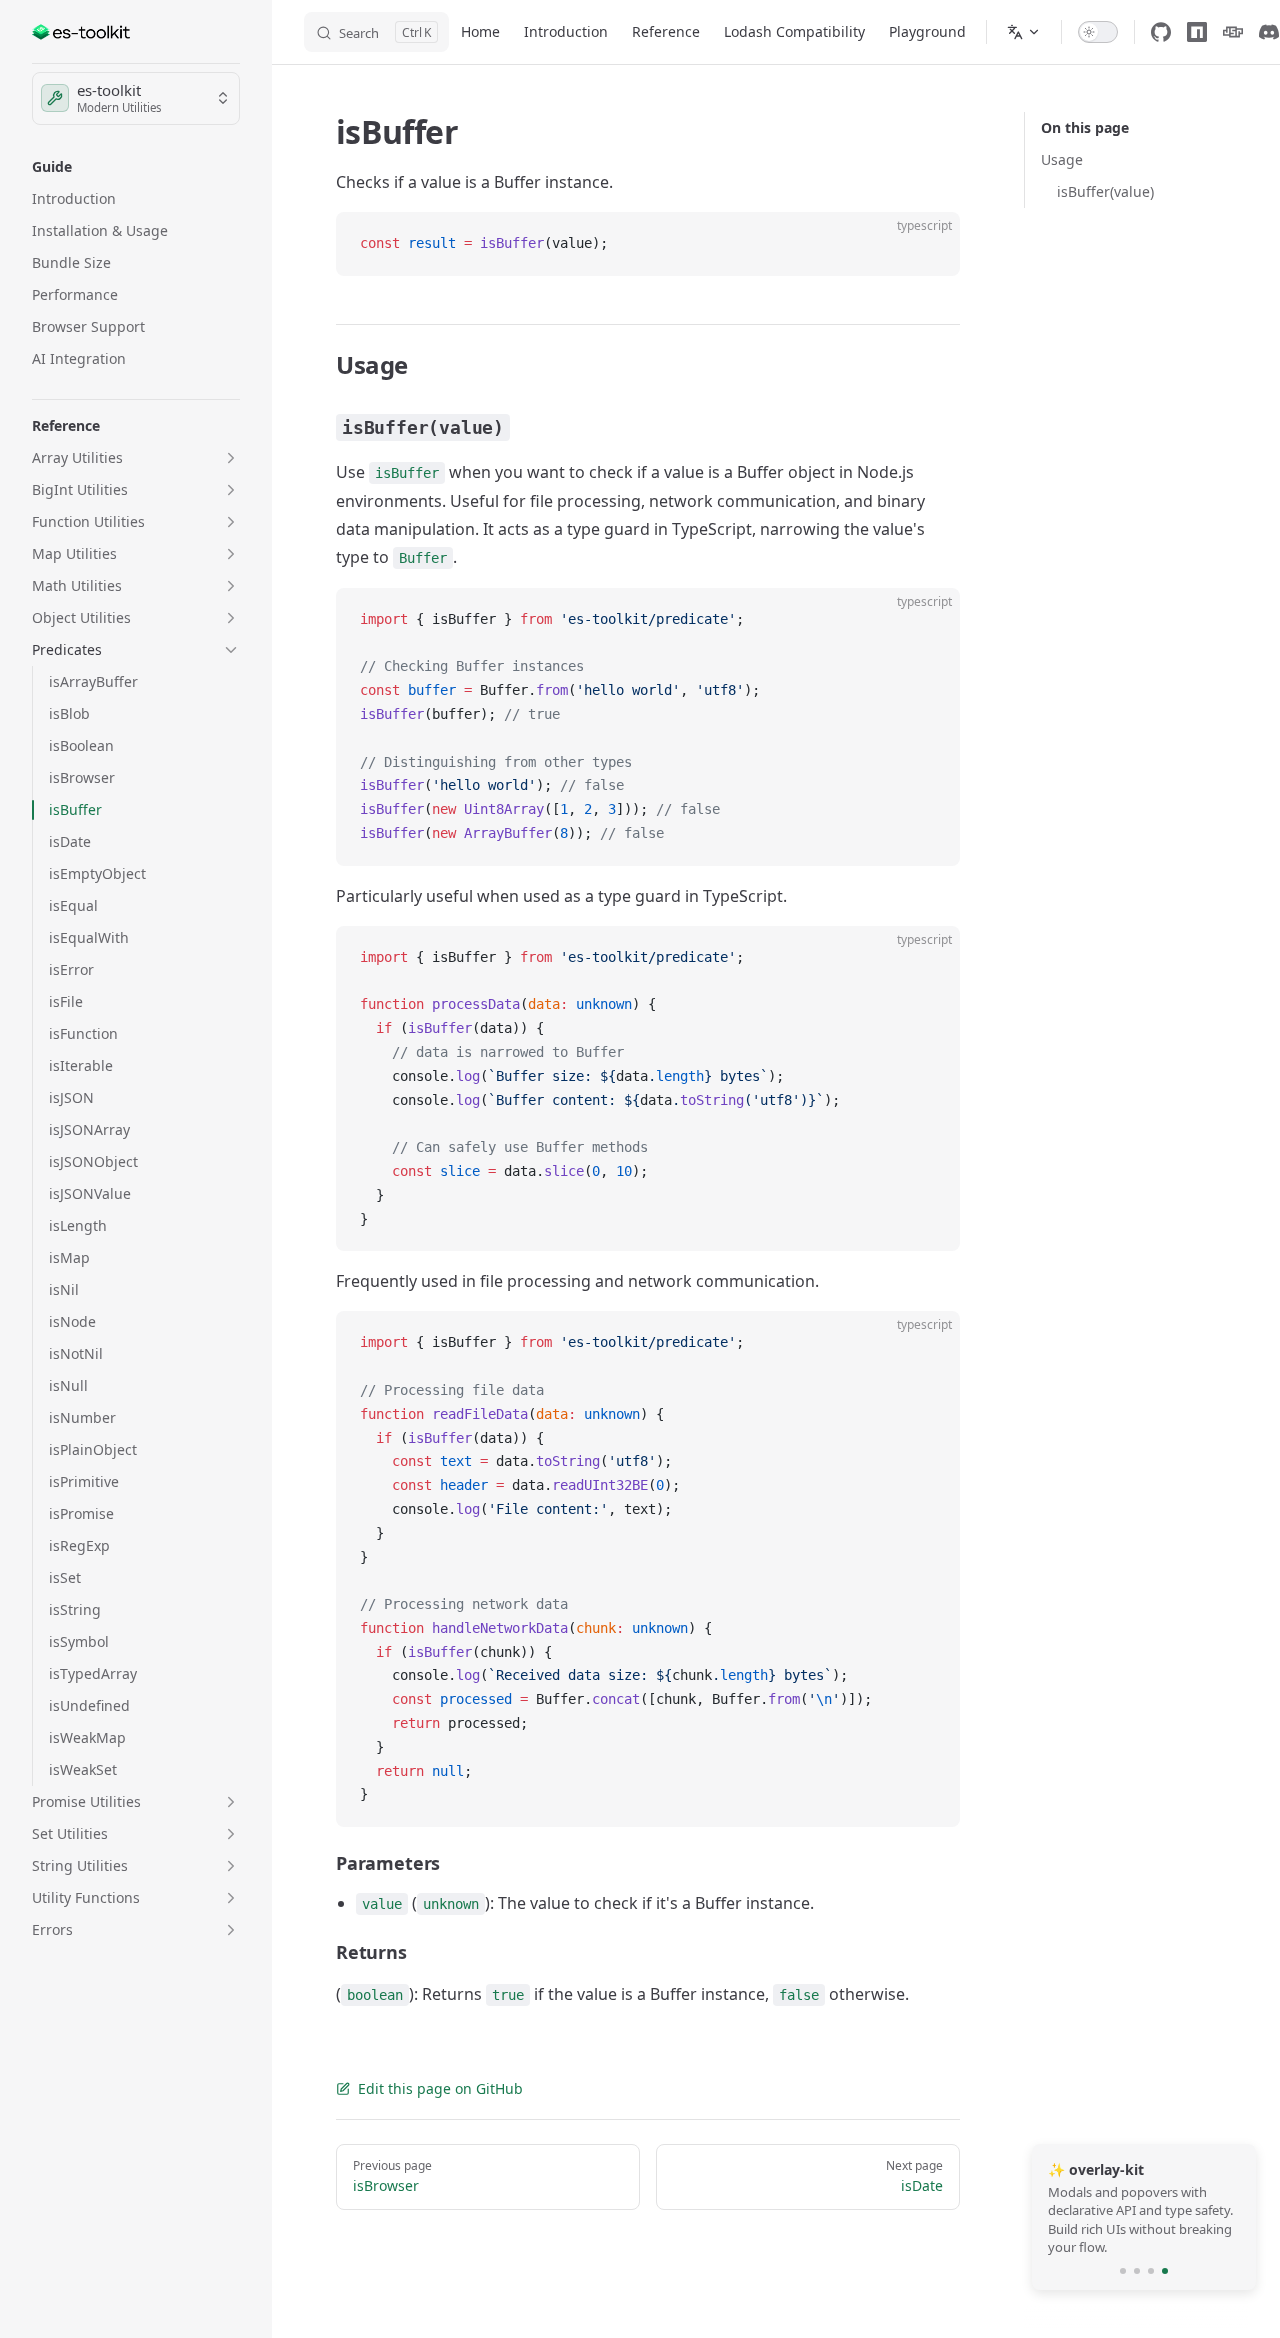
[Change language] (1024, 32)
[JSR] (1233, 32)
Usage (1062, 159)
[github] (1161, 32)
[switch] (1098, 32)
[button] (136, 167)
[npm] (1197, 32)
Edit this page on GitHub (440, 2088)
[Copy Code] (928, 244)
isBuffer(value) (1105, 191)
